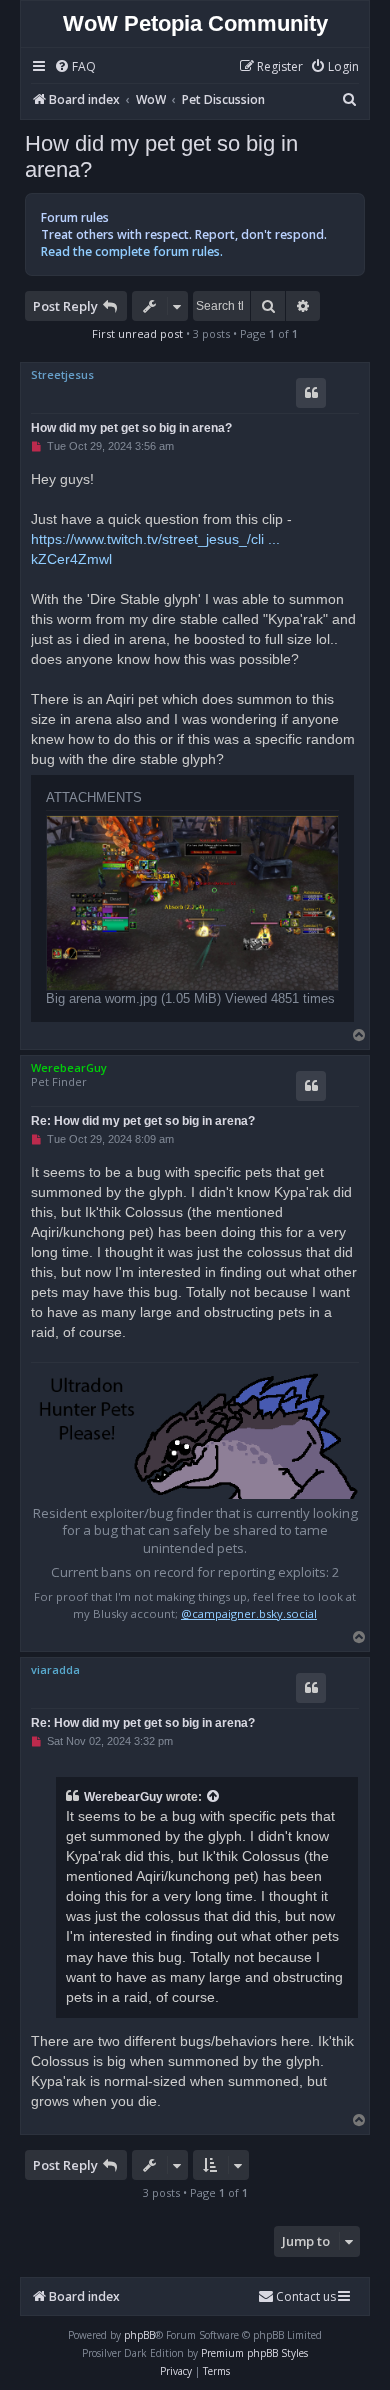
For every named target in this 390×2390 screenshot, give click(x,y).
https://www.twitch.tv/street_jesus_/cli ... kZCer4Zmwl (155, 549)
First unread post (137, 333)
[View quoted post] (214, 1797)
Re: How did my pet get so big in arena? (143, 1121)
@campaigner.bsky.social (249, 1613)
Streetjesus (62, 374)
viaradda (55, 1669)
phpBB (139, 2335)
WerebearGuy (69, 1067)
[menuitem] (75, 67)
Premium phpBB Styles (254, 2353)
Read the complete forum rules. (132, 251)
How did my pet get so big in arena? (161, 156)
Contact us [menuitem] (306, 2296)
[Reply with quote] (311, 393)
